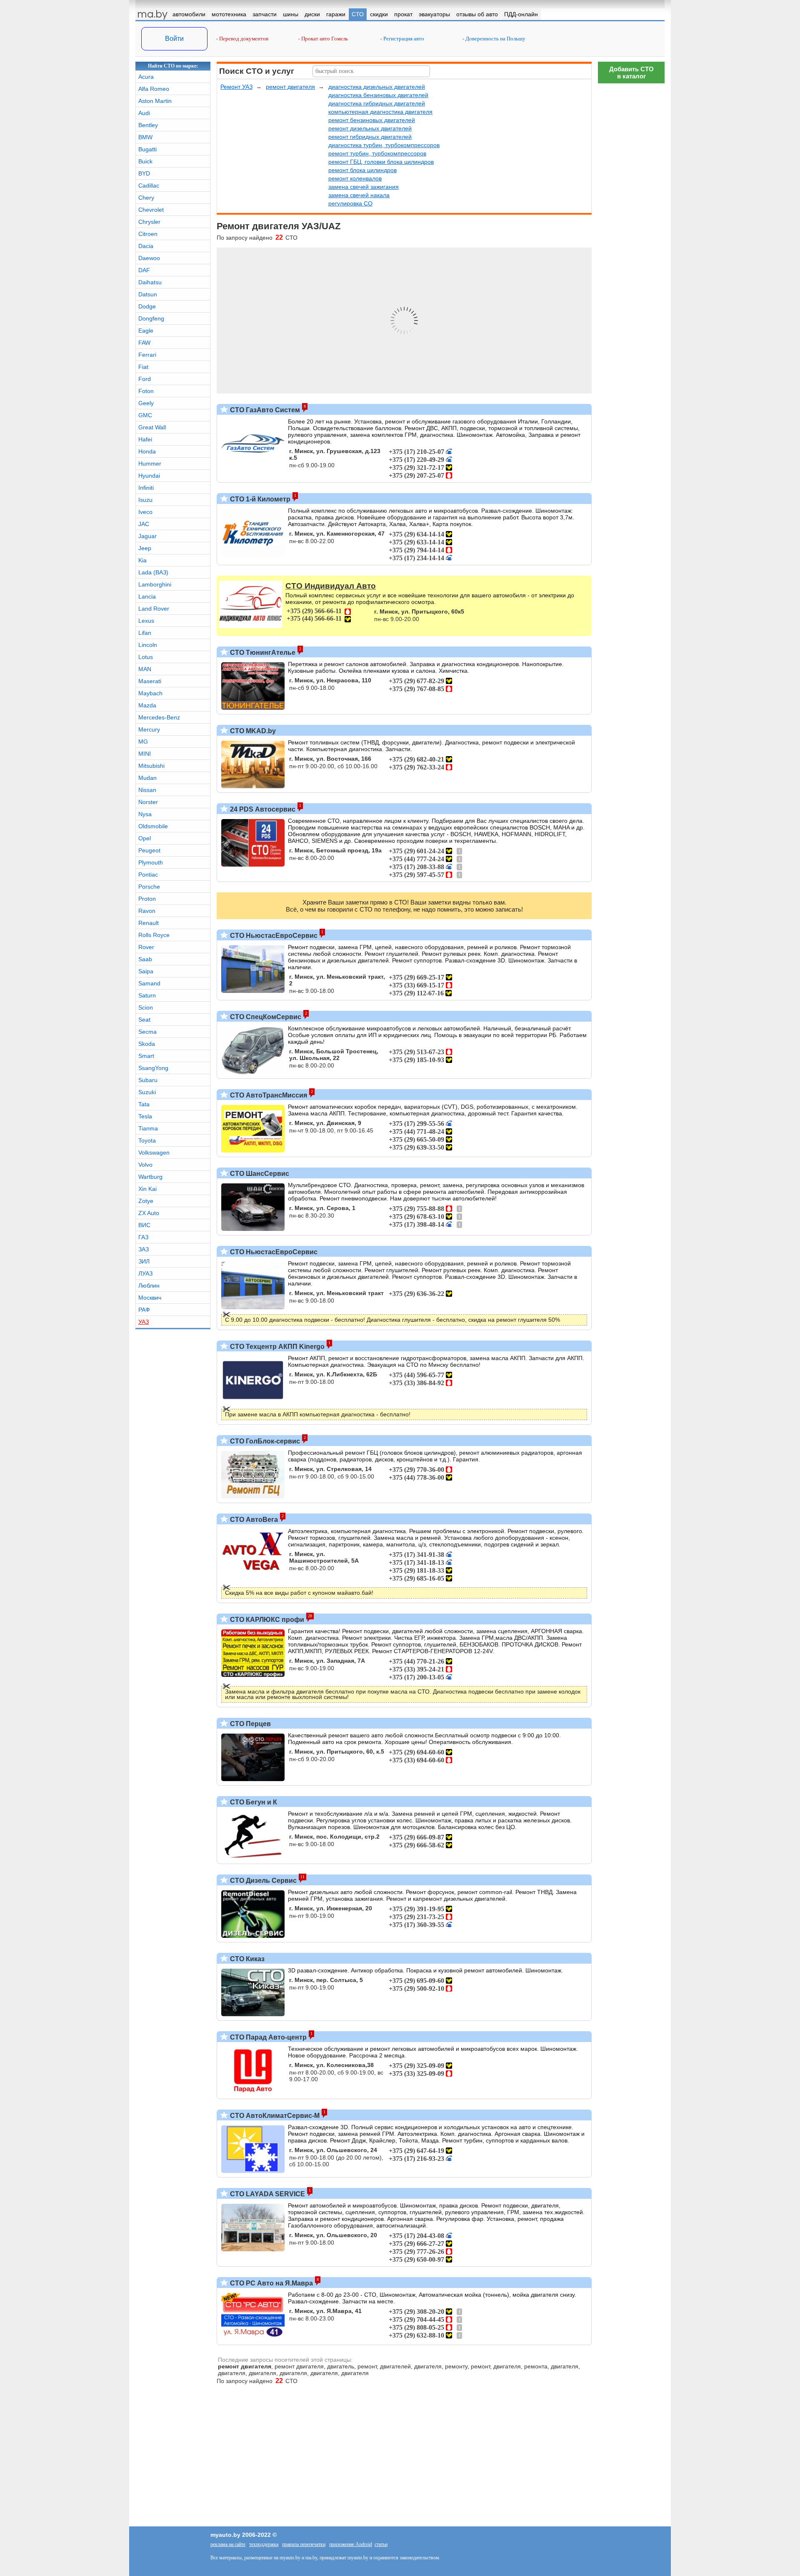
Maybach (150, 693)
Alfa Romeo (154, 89)
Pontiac (148, 875)
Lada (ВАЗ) (153, 572)
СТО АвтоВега (253, 1520)
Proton (147, 899)
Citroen (148, 234)
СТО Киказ (246, 1959)
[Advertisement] (631, 2220)
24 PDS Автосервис (262, 809)
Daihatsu (150, 282)
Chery (146, 198)
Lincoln (148, 645)
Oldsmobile (153, 826)
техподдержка (264, 2544)
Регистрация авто (403, 39)
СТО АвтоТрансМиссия (268, 1095)
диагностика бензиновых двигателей (378, 95)
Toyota (147, 1140)
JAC (144, 524)
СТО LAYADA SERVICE (267, 2194)
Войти (174, 39)
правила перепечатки (304, 2544)
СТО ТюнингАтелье (262, 653)
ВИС (144, 1225)
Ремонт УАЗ (236, 87)
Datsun (148, 294)
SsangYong (153, 1068)
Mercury (149, 729)
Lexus (146, 621)
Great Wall (152, 427)
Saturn (147, 995)
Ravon (147, 911)
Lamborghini (155, 584)
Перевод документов (243, 39)
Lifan (145, 633)
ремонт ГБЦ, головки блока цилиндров (381, 162)
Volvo (145, 1165)
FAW (144, 343)
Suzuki (147, 1092)
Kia (142, 560)
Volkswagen (154, 1153)
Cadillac (149, 185)
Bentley (148, 125)
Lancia (147, 596)
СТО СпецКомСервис (265, 1017)
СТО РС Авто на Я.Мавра (271, 2283)
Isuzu (145, 500)
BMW (145, 137)
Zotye (146, 1201)
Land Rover (154, 609)
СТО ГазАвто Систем (264, 410)
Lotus (146, 657)
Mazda (147, 705)
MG (143, 742)
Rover (146, 947)
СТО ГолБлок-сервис (264, 1441)
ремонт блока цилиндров (362, 170)
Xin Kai (147, 1189)
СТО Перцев (250, 1724)
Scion (146, 1007)
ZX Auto (149, 1213)
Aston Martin (155, 101)
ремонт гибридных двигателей (370, 137)
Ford (145, 379)
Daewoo (149, 258)
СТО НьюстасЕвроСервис (273, 936)
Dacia (146, 246)
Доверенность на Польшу (495, 39)
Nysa (145, 814)
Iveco (145, 512)
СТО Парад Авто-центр (267, 2037)
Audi (144, 113)
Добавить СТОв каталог (631, 73)
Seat (144, 1020)
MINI (145, 754)
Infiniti (146, 488)
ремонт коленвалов (355, 178)
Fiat (143, 367)
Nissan (147, 790)
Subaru (148, 1080)
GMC (145, 415)
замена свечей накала (359, 195)
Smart (146, 1056)
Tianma (148, 1128)
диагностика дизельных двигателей (377, 87)
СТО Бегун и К (253, 1802)
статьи (381, 2544)
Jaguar (147, 536)
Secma (147, 1032)
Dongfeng (151, 318)
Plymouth (151, 862)
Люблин (149, 1285)
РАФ (144, 1310)
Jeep (145, 548)
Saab (145, 959)
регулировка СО (350, 203)
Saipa (146, 971)
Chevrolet (151, 210)
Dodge (147, 306)
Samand (149, 983)
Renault (149, 923)
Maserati (150, 681)
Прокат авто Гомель (324, 39)
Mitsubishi (151, 766)
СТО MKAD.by (252, 731)
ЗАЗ (144, 1249)
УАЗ (144, 1322)
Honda (147, 451)
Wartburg (150, 1177)
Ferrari (147, 355)
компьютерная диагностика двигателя (380, 112)
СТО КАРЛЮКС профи (266, 1620)
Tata (144, 1104)
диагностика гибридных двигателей (377, 103)
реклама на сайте (228, 2544)
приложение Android (351, 2544)
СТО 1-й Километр (259, 499)
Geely (146, 403)
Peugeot (149, 850)
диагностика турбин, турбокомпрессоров (384, 145)
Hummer (150, 464)
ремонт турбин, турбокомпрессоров (377, 153)
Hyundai (149, 476)
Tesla (145, 1116)
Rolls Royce (154, 935)
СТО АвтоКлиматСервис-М (274, 2116)
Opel (145, 838)
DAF (144, 270)
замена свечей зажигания (364, 187)
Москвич (150, 1298)
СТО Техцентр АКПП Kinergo (276, 1347)
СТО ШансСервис (259, 1174)
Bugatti (147, 149)
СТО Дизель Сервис (262, 1881)
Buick (145, 161)
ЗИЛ (144, 1261)
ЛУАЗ (145, 1273)
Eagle (146, 331)
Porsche (149, 887)
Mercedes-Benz (159, 717)
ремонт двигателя (290, 87)
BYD (144, 173)
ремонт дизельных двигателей (370, 128)
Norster (148, 802)
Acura (146, 77)
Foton (146, 391)
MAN (145, 669)
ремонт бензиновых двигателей (372, 120)
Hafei (145, 439)
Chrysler (149, 222)
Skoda (147, 1044)
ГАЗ (143, 1237)
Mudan (147, 778)
